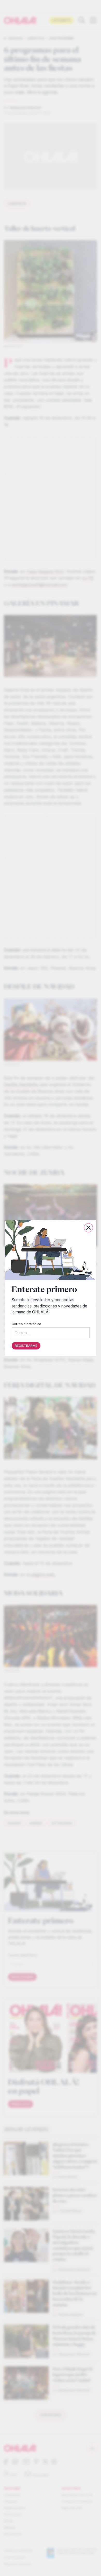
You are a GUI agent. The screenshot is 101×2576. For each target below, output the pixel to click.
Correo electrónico (26, 1324)
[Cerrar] (88, 1228)
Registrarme (26, 1346)
